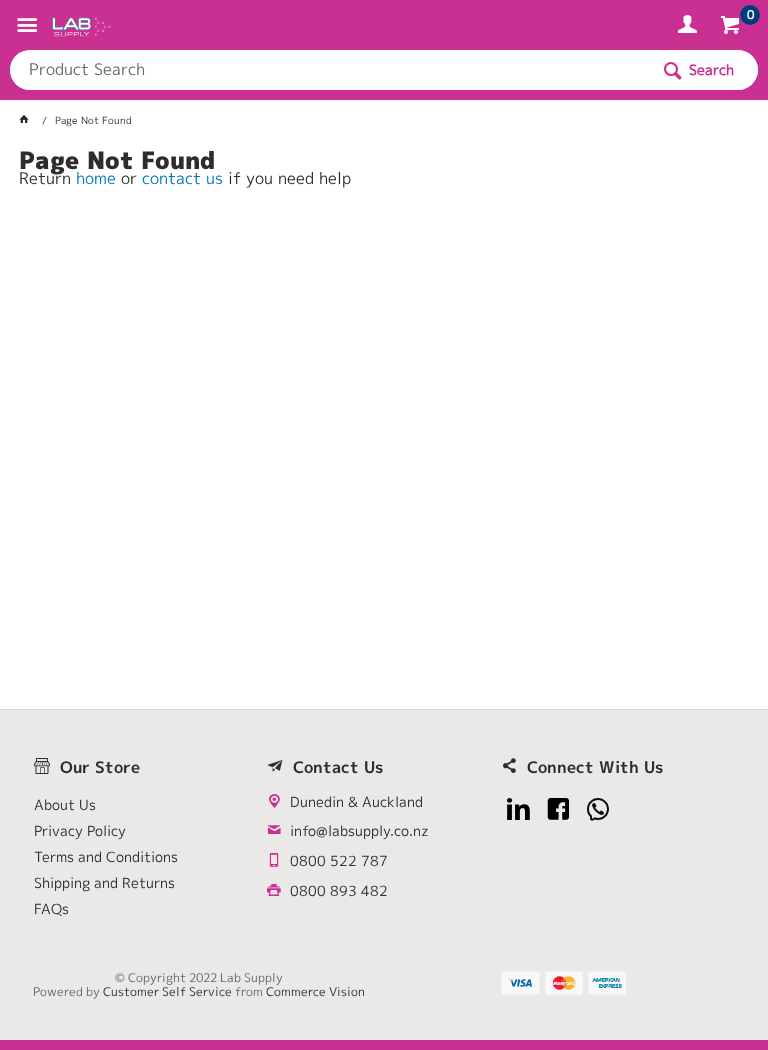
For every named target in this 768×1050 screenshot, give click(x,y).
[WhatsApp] (598, 809)
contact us (182, 178)
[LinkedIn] (518, 809)
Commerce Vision (315, 991)
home (96, 178)
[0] (732, 28)
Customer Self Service (167, 991)
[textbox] (329, 70)
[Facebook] (558, 809)
